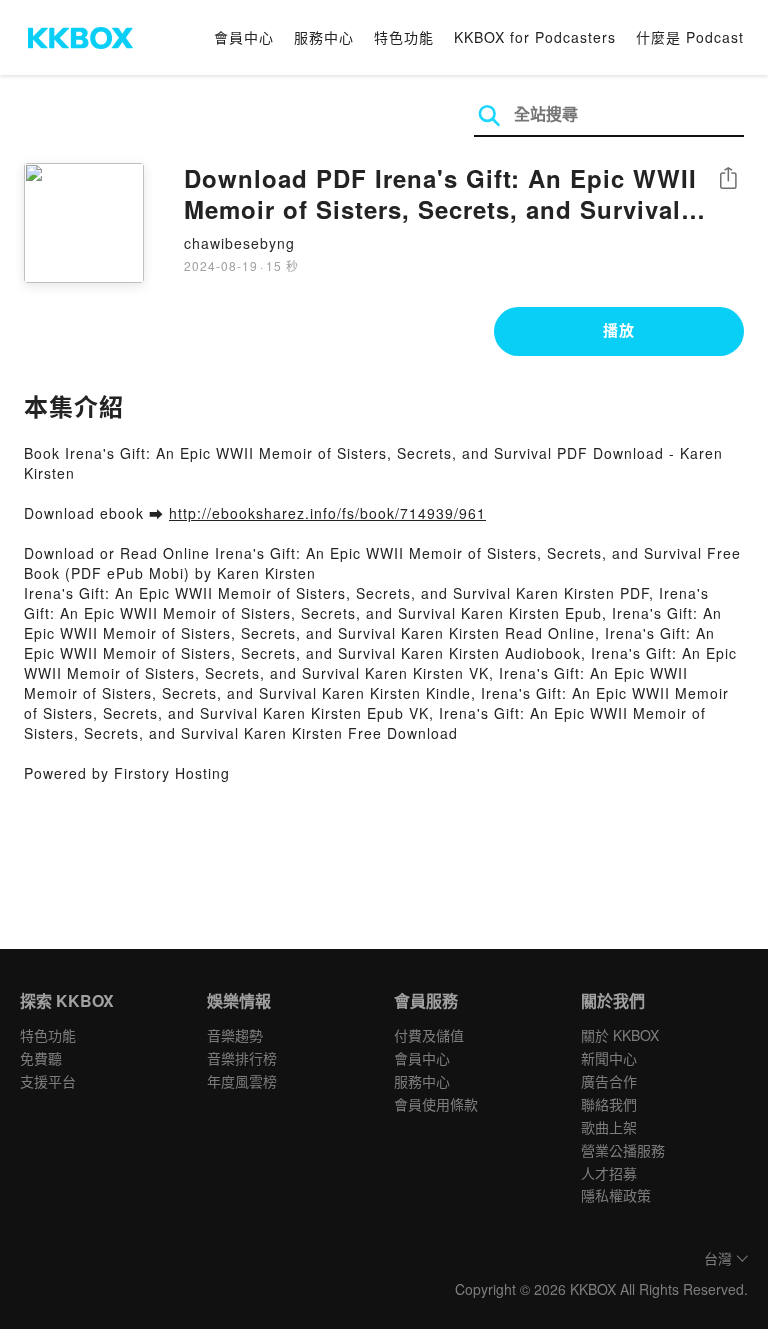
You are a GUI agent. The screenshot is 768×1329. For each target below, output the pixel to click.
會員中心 (244, 37)
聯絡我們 (609, 1104)
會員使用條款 (436, 1104)
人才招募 (609, 1173)
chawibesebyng (239, 243)
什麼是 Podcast (690, 37)
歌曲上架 (609, 1127)
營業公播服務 (623, 1150)
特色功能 (404, 37)
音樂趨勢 (235, 1035)
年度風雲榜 (242, 1081)
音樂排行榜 (242, 1058)
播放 (619, 330)
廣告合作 (609, 1081)
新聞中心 (609, 1058)
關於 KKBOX (620, 1035)
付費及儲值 (429, 1035)
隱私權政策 (616, 1195)
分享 (728, 179)
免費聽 (41, 1058)
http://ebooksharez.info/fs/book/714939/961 (327, 513)
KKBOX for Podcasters (535, 37)
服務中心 (324, 37)
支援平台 (48, 1081)
